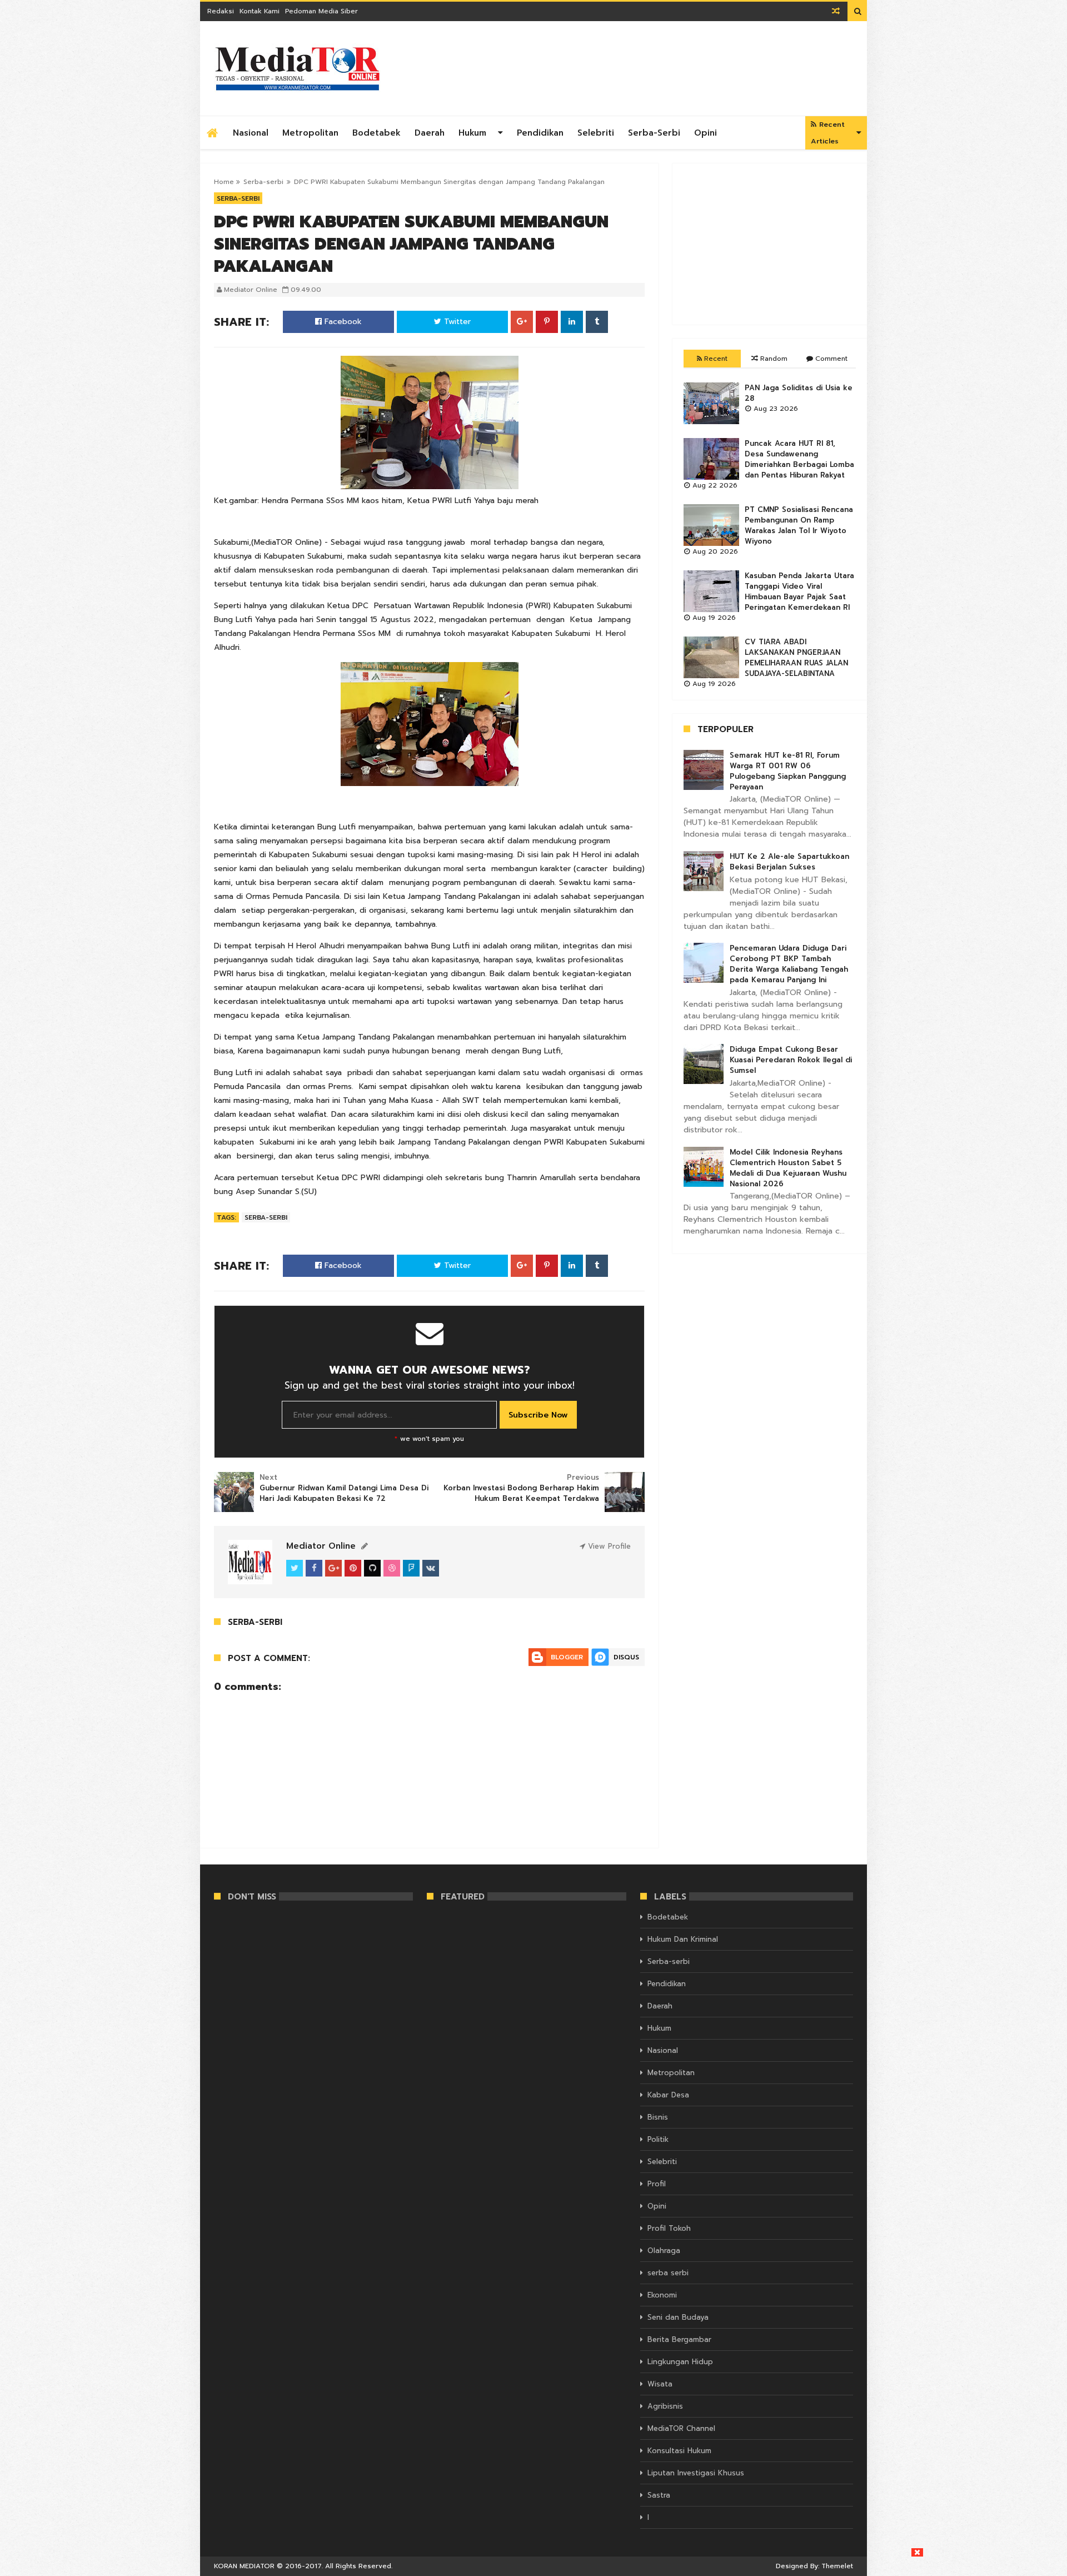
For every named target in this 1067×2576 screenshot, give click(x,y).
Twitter (456, 322)
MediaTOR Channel (681, 2428)
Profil (657, 2184)
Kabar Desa (668, 2095)
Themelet (837, 2566)
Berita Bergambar (679, 2339)
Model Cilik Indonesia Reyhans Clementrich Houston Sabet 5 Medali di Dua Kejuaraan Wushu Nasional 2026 (788, 1168)
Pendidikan (540, 133)
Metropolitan (310, 133)
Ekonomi (662, 2295)
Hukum (472, 133)
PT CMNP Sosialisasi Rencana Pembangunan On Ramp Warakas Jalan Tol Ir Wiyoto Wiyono (799, 525)
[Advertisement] (770, 244)
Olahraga (664, 2251)
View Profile (608, 1546)
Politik (658, 2139)
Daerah (430, 133)
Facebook (342, 322)
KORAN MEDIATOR (244, 2566)
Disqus (626, 1657)
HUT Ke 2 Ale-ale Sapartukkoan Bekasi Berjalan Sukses (789, 862)
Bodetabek (377, 133)
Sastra (659, 2495)
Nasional (251, 133)
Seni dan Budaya (678, 2317)
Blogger (567, 1657)
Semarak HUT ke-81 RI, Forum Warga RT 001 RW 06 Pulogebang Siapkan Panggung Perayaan (788, 771)
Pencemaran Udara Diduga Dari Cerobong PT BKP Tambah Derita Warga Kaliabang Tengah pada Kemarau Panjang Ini (789, 964)
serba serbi (668, 2273)
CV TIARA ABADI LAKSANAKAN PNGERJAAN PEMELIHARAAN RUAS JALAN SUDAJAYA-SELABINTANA (796, 658)
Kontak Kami (260, 11)
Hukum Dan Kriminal (683, 1939)
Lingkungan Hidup (680, 2362)
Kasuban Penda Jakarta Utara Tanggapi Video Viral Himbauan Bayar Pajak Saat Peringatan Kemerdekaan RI (799, 591)
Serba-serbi (654, 133)
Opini (705, 133)
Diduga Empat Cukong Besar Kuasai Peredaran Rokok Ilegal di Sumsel (791, 1060)
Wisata (660, 2384)
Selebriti (596, 133)
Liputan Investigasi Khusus (696, 2473)
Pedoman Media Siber (321, 11)
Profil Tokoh (669, 2228)
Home (224, 182)
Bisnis (658, 2117)
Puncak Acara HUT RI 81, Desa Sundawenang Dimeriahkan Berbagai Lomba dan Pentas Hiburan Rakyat (799, 459)
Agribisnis (665, 2406)
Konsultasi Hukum (679, 2451)
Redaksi (221, 11)
